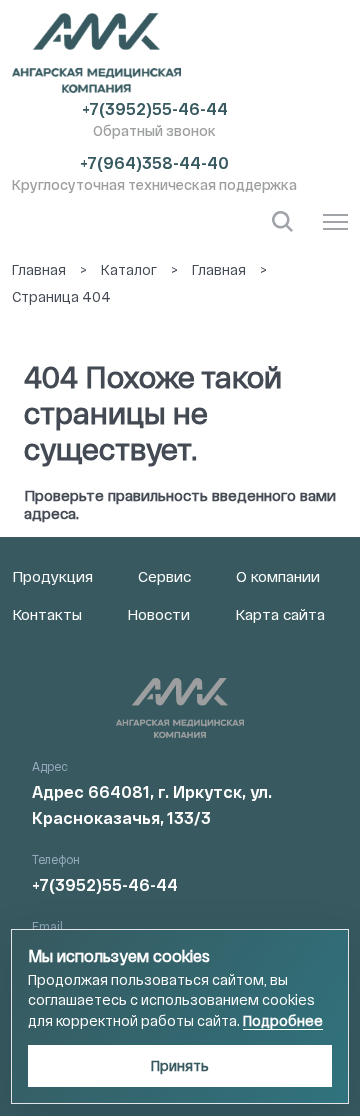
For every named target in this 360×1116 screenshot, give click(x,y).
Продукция (52, 576)
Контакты (47, 614)
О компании (278, 576)
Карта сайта (280, 614)
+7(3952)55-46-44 (155, 108)
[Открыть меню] (335, 222)
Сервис (164, 576)
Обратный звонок (154, 130)
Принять (180, 1065)
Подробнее (283, 1020)
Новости (158, 614)
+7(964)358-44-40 (154, 162)
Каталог (129, 269)
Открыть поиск (282, 222)
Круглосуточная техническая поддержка (154, 184)
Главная (39, 269)
